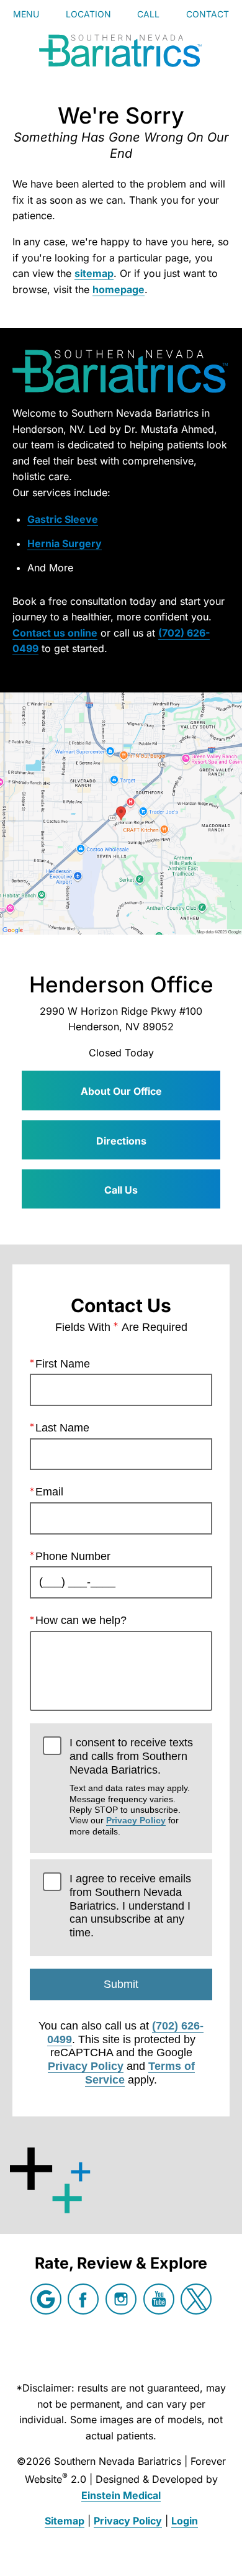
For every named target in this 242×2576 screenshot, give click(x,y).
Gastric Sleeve (63, 519)
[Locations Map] (121, 814)
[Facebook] (83, 2299)
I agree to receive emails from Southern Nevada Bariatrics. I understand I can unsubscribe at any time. (130, 1906)
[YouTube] (159, 2299)
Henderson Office (121, 984)
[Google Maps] (46, 2299)
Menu (26, 14)
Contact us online (55, 633)
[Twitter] (196, 2299)
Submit (121, 1984)
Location (88, 14)
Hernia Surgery (65, 543)
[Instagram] (121, 2299)
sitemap (94, 273)
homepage (119, 289)
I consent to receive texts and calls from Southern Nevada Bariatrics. (131, 1786)
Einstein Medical (121, 2495)
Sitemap (65, 2521)
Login (185, 2521)
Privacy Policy (136, 1820)
